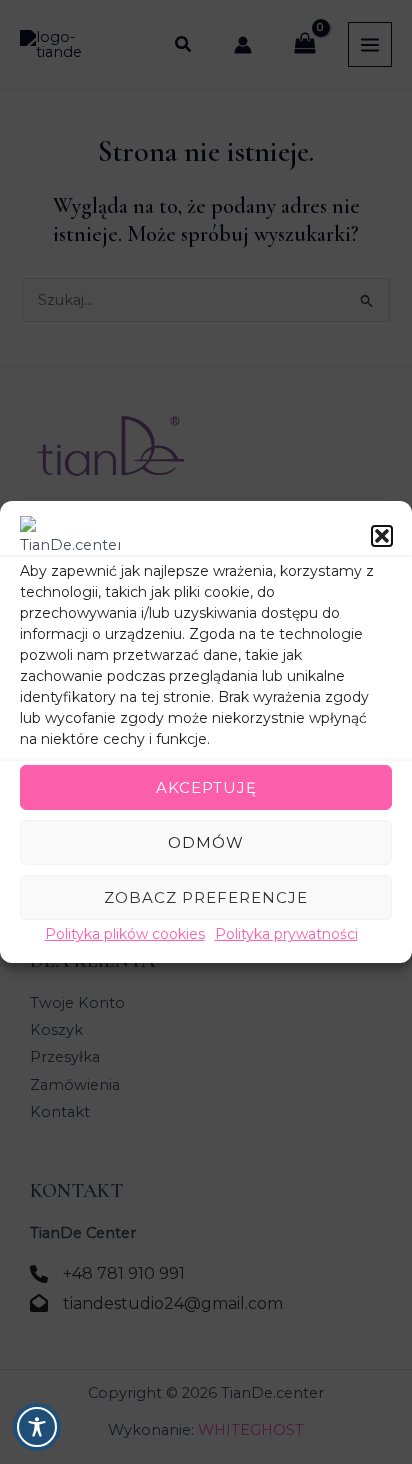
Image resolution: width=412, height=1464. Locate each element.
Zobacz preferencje (206, 896)
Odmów (206, 841)
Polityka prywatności (286, 934)
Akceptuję (206, 786)
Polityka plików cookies (125, 934)
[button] (382, 536)
